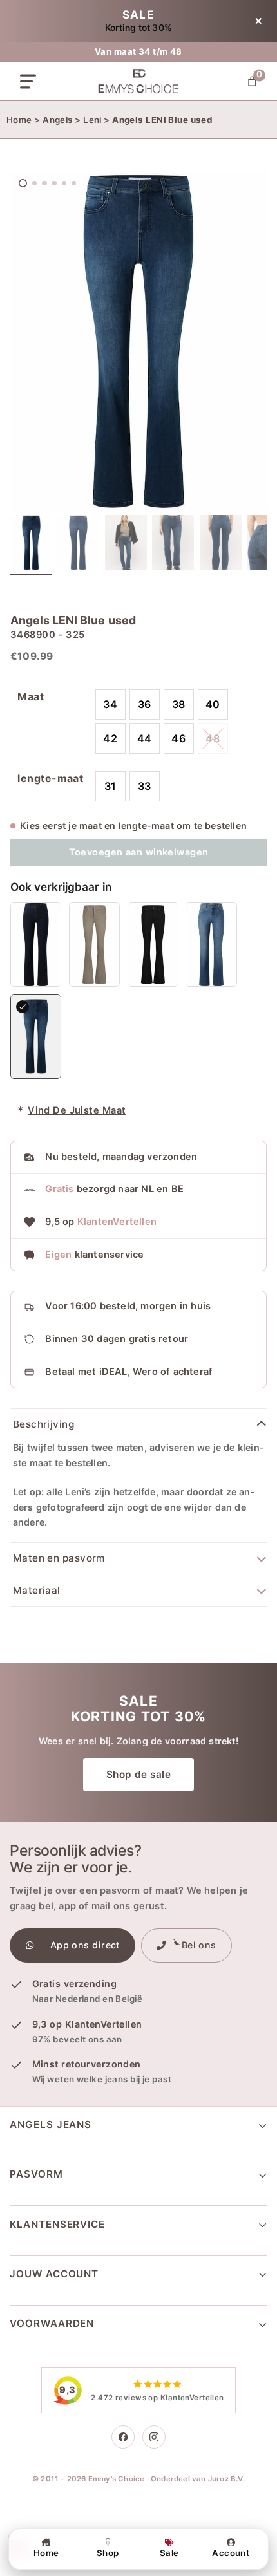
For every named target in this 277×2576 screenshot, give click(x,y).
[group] (138, 341)
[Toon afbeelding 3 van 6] (126, 545)
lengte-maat (50, 778)
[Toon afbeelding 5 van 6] (221, 545)
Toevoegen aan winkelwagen (139, 852)
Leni (92, 120)
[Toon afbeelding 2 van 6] (78, 545)
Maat (31, 696)
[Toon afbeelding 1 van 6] (31, 545)
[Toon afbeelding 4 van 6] (173, 545)
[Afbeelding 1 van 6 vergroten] (138, 341)
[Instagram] (154, 2437)
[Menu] (28, 81)
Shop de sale (138, 1774)
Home (19, 120)
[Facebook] (123, 2437)
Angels (58, 120)
